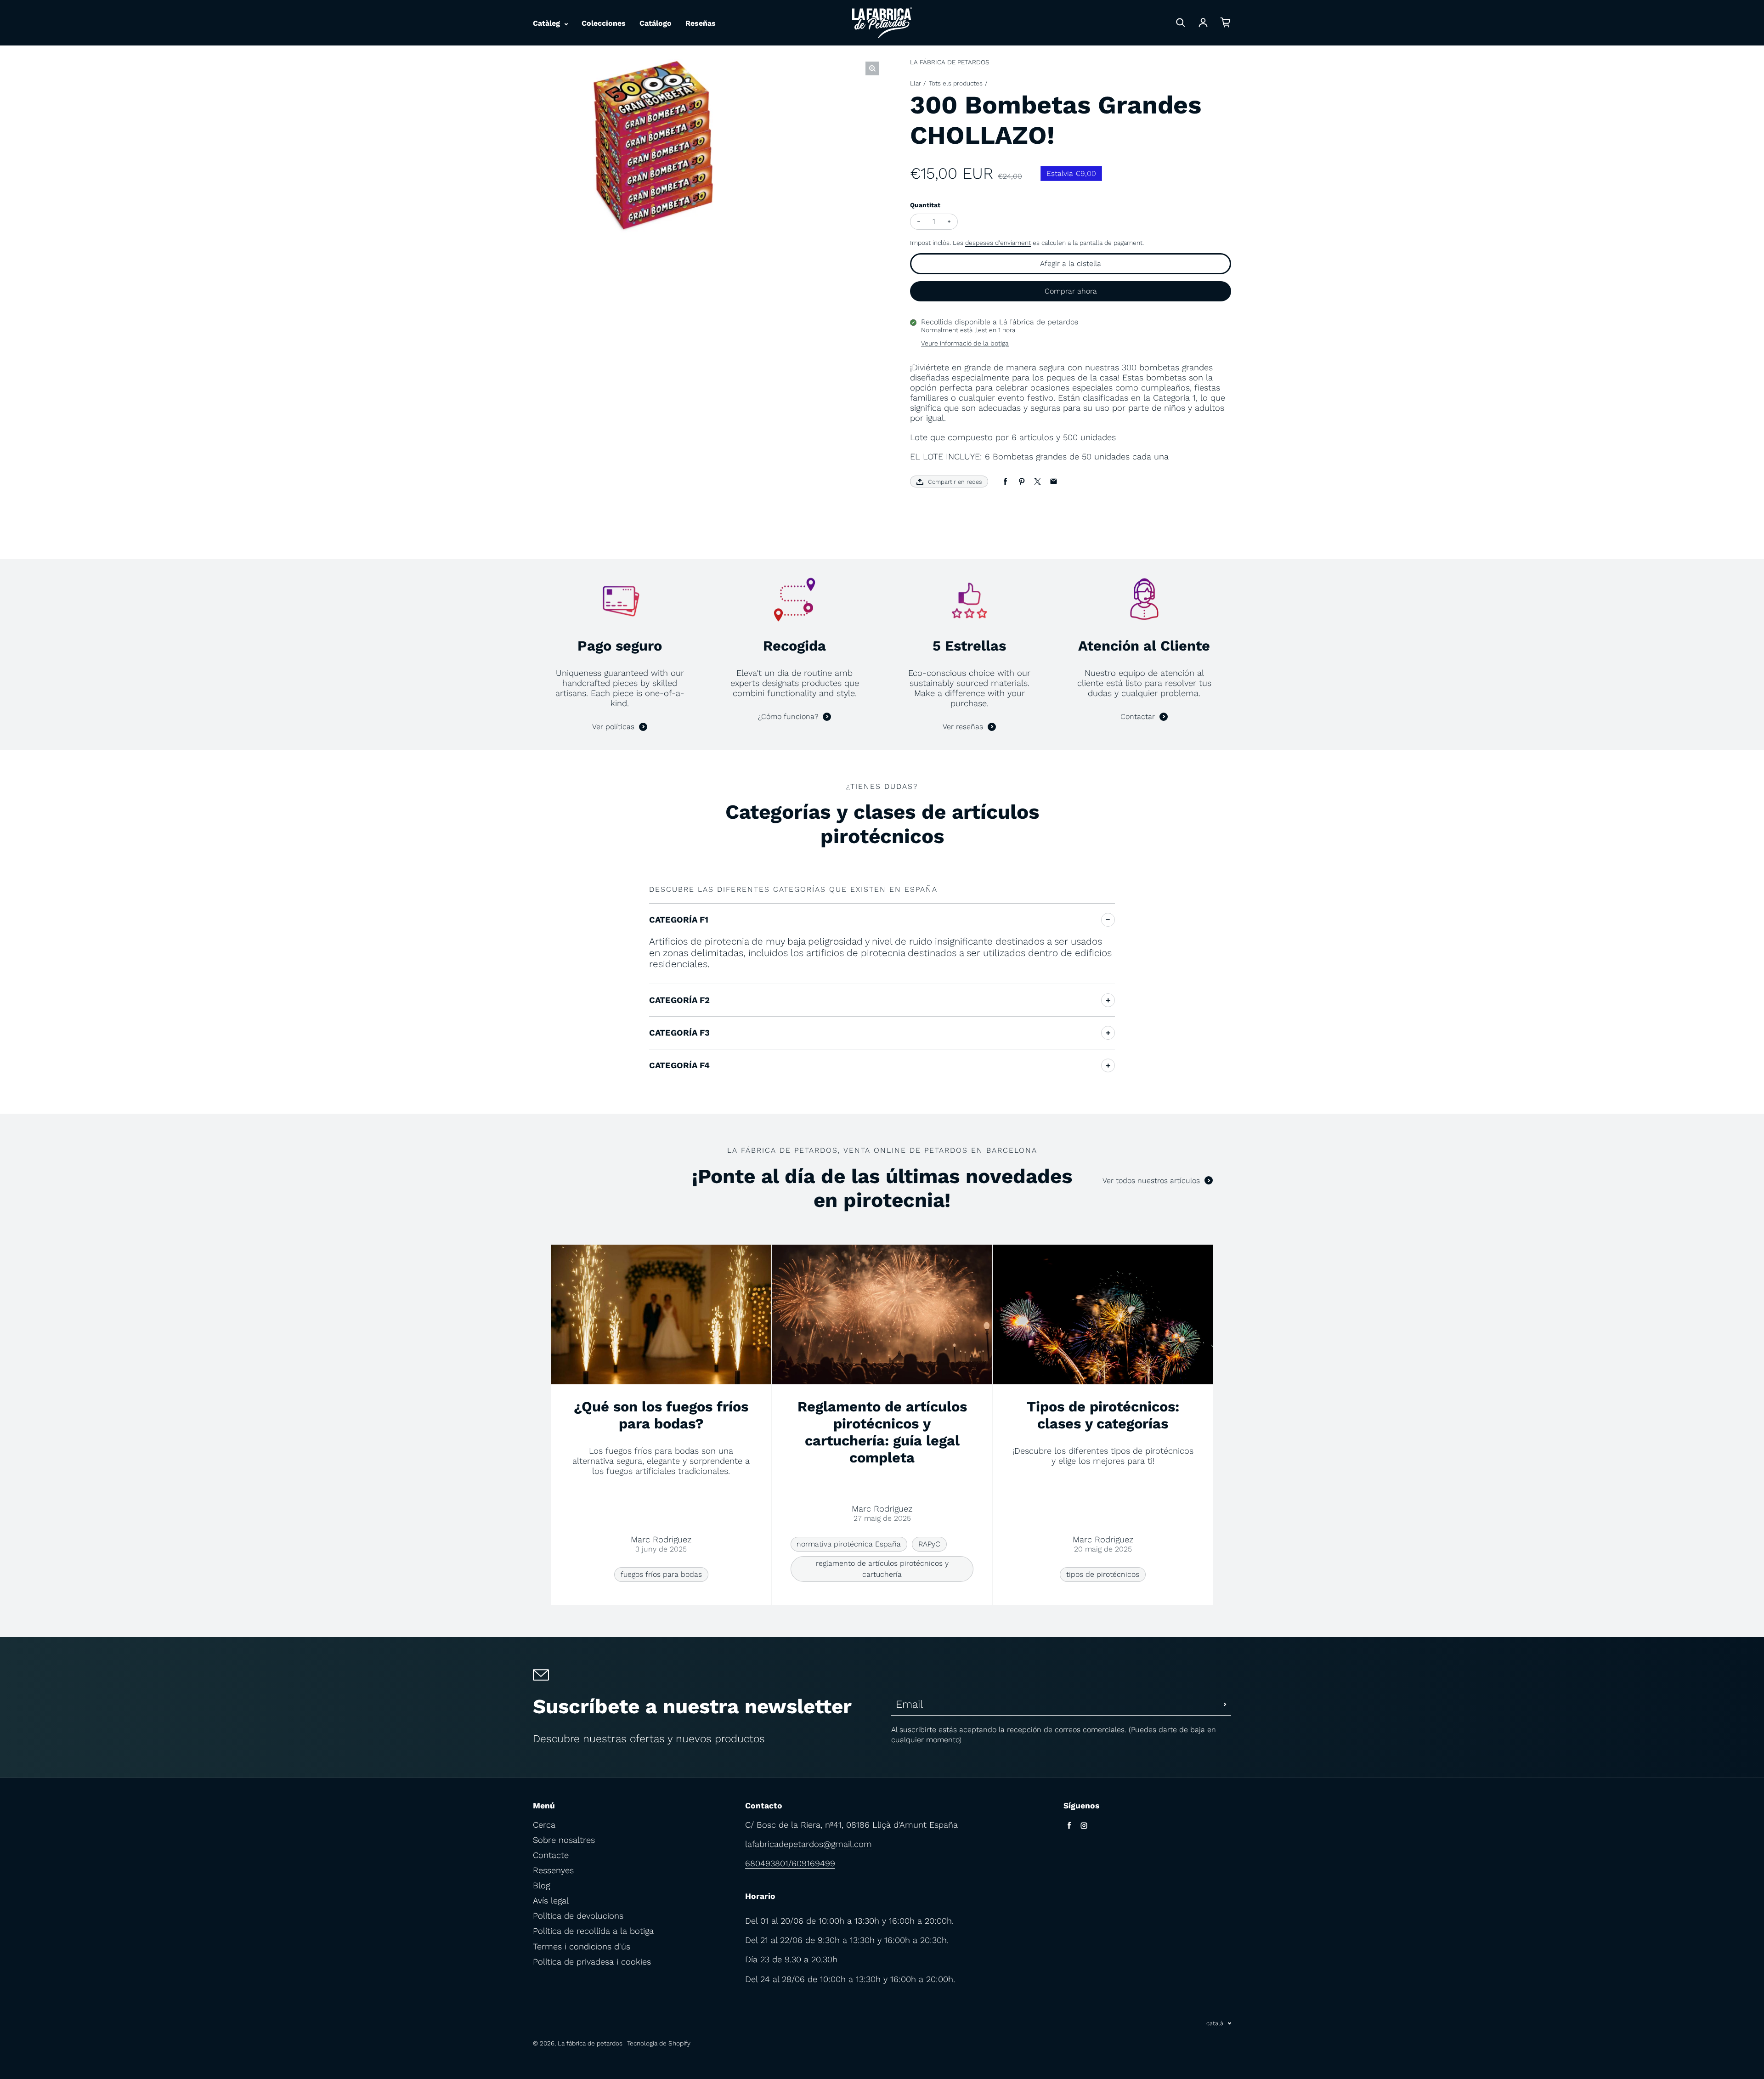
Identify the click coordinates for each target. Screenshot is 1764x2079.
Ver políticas (613, 727)
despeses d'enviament (998, 243)
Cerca (544, 1825)
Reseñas (701, 23)
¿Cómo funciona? (788, 717)
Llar (916, 83)
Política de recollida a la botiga (593, 1931)
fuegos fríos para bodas (661, 1574)
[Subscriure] (1225, 1704)
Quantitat (925, 205)
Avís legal (551, 1901)
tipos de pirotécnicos (1103, 1574)
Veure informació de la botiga (965, 343)
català (1215, 2023)
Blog (541, 1885)
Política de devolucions (578, 1916)
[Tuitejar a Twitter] (1037, 482)
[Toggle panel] (1108, 920)
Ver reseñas (963, 727)
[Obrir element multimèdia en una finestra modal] (872, 68)
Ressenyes (553, 1870)
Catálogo (656, 23)
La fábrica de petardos (590, 2043)
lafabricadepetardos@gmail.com (808, 1844)
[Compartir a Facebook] (1005, 482)
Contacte (551, 1855)
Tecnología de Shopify (659, 2043)
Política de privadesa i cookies (592, 1962)
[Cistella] (1226, 23)
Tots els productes (956, 83)
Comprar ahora (1071, 291)
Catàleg (548, 23)
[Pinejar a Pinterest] (1021, 482)
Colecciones (604, 23)
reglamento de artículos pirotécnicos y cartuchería (882, 1569)
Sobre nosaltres (564, 1840)
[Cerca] (1181, 23)
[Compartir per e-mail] (1054, 482)
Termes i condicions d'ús (582, 1946)
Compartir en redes (955, 482)
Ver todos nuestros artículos (1151, 1181)
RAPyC (929, 1544)
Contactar (1138, 717)
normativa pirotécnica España (849, 1544)
